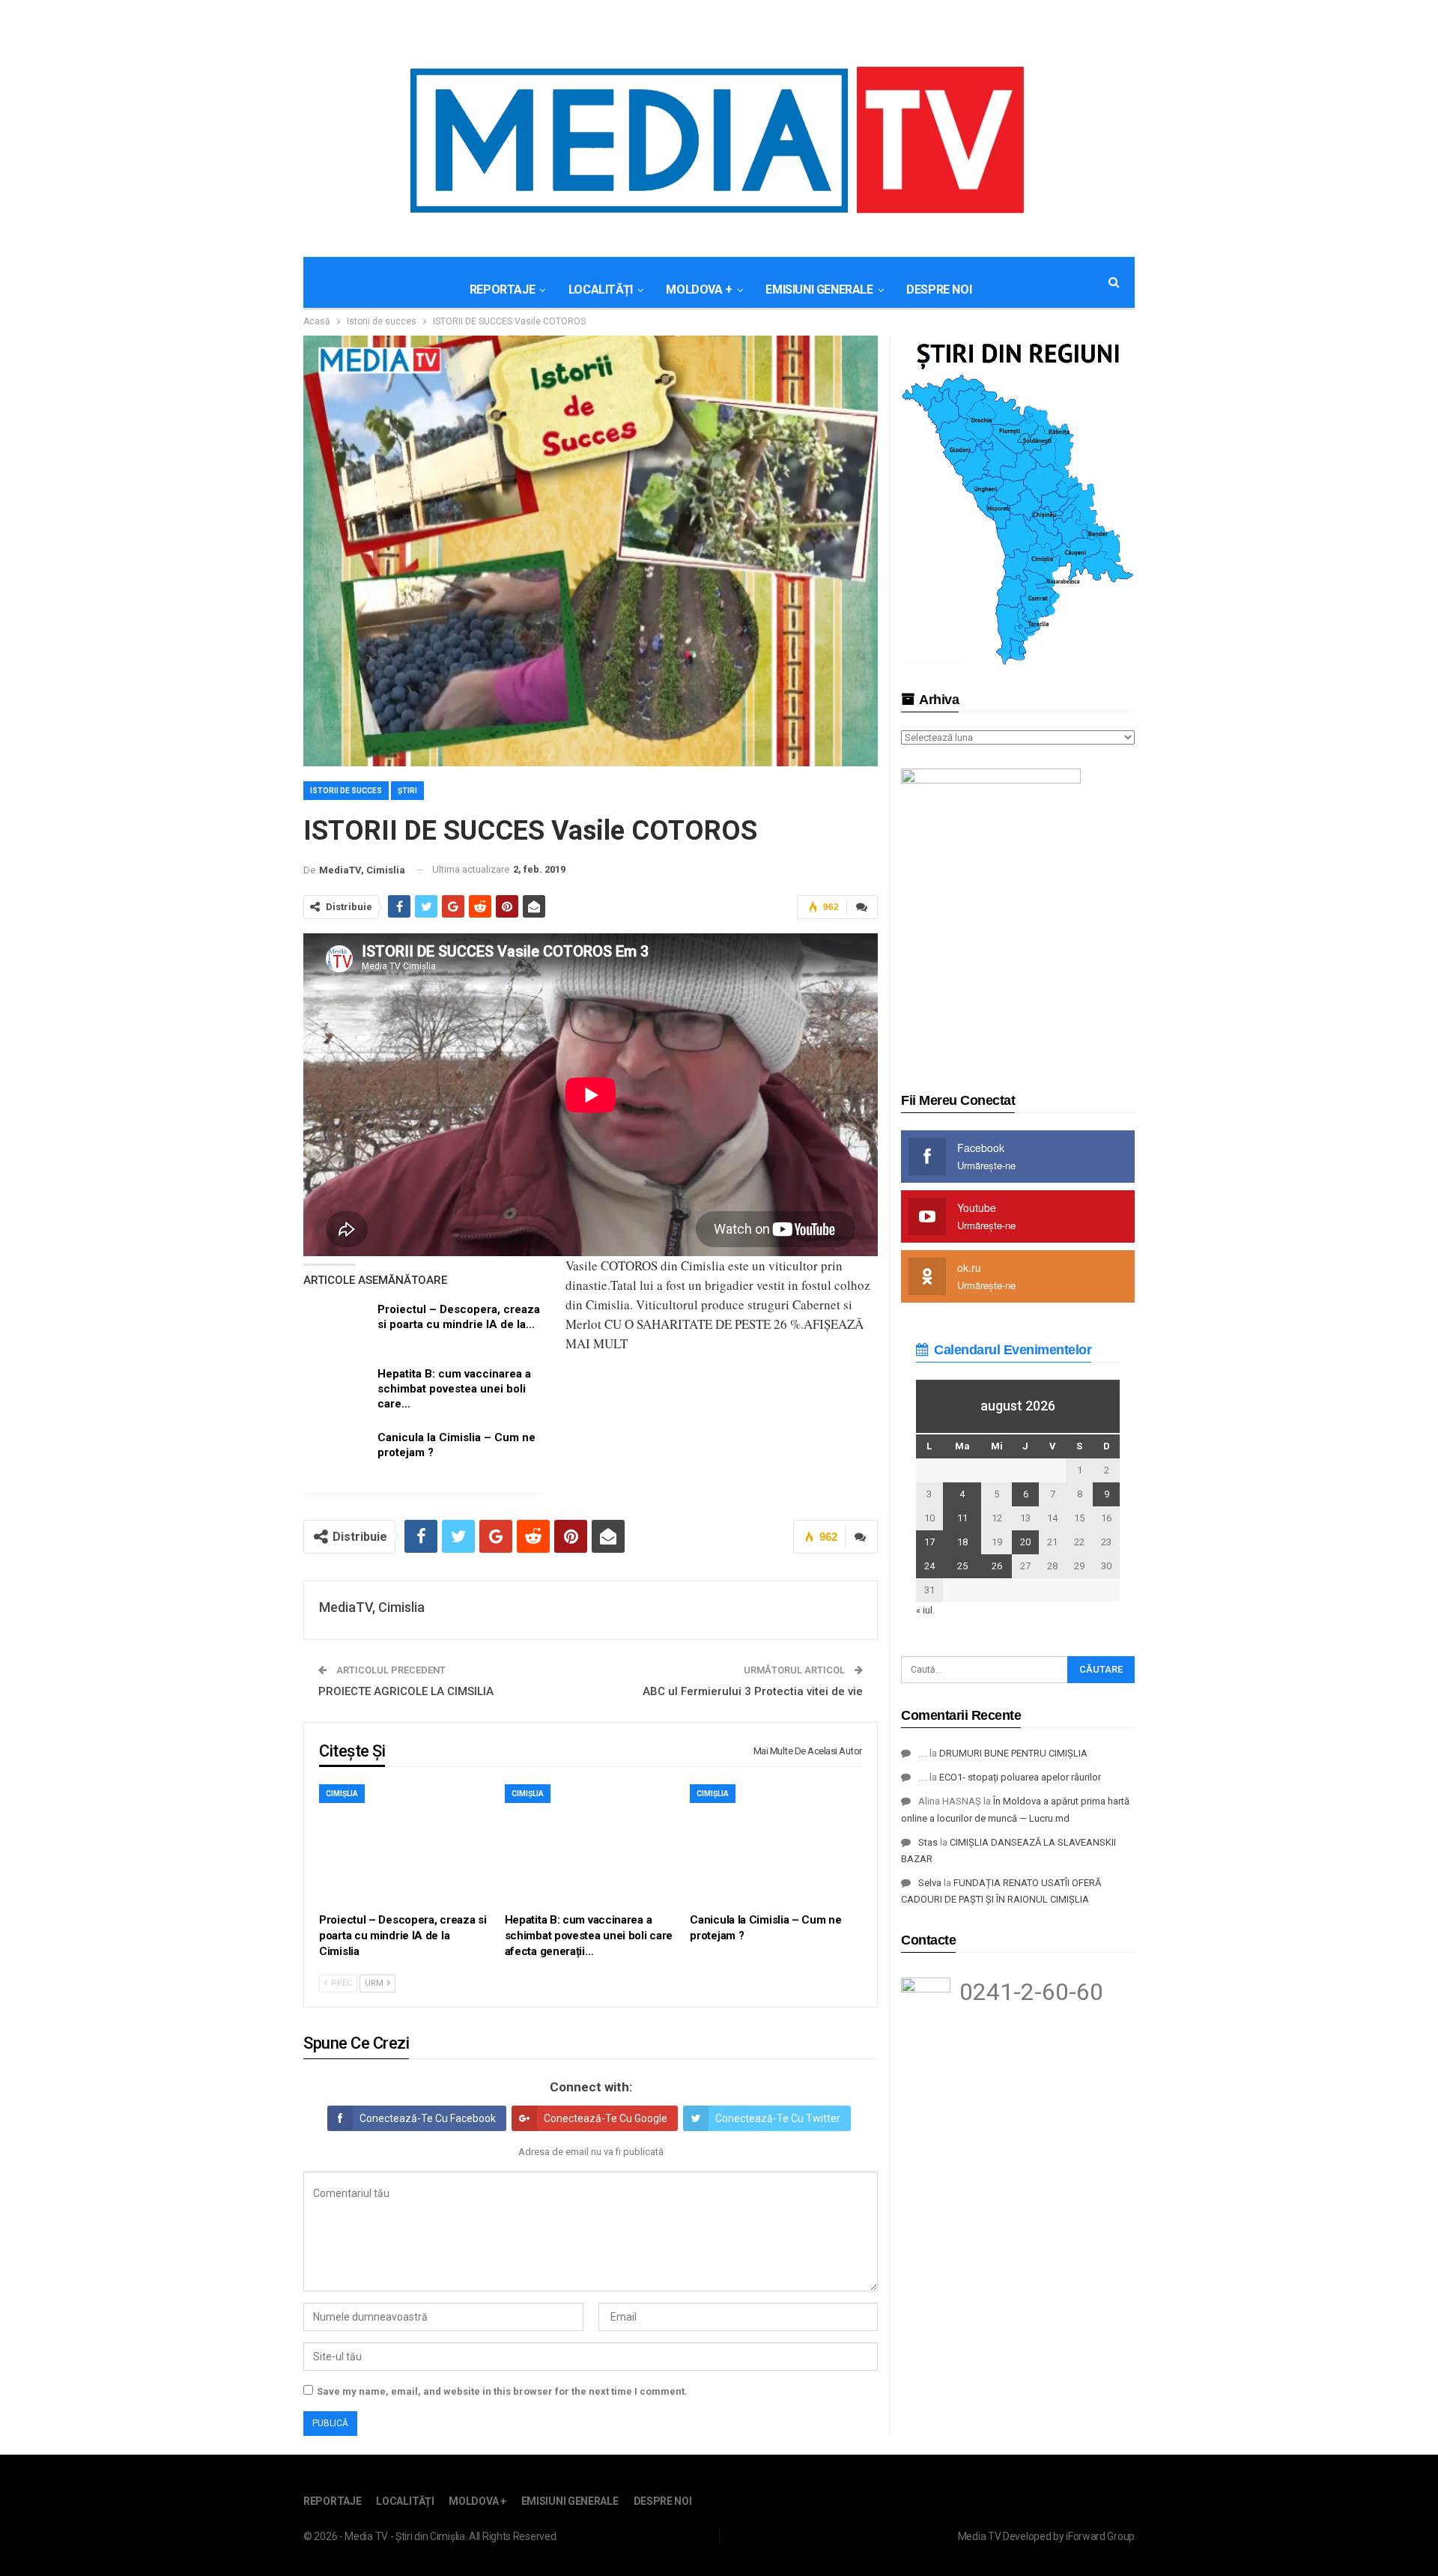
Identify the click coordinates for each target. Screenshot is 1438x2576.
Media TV (980, 2536)
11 (962, 1518)
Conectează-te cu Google (606, 2118)
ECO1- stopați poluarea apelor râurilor (1020, 1777)
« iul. (925, 1610)
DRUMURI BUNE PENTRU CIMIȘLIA (1013, 1753)
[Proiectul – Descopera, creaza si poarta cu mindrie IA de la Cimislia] (336, 1326)
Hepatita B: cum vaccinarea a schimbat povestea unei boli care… (454, 1389)
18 (962, 1542)
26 (997, 1566)
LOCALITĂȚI (601, 290)
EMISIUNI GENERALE (819, 290)
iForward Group (1100, 2536)
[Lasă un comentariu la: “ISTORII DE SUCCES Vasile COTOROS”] (862, 907)
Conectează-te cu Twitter (778, 2118)
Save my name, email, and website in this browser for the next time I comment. (502, 2391)
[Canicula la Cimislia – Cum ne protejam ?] (336, 1454)
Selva (930, 1883)
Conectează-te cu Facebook (428, 2118)
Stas (928, 1842)
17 (929, 1542)
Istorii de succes (346, 791)
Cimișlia (342, 1794)
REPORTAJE (502, 290)
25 (962, 1566)
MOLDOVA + (699, 290)
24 (929, 1566)
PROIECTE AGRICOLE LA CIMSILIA (406, 1691)
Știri (407, 791)
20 (1025, 1542)
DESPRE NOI (939, 290)
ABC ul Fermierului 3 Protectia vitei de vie (753, 1691)
